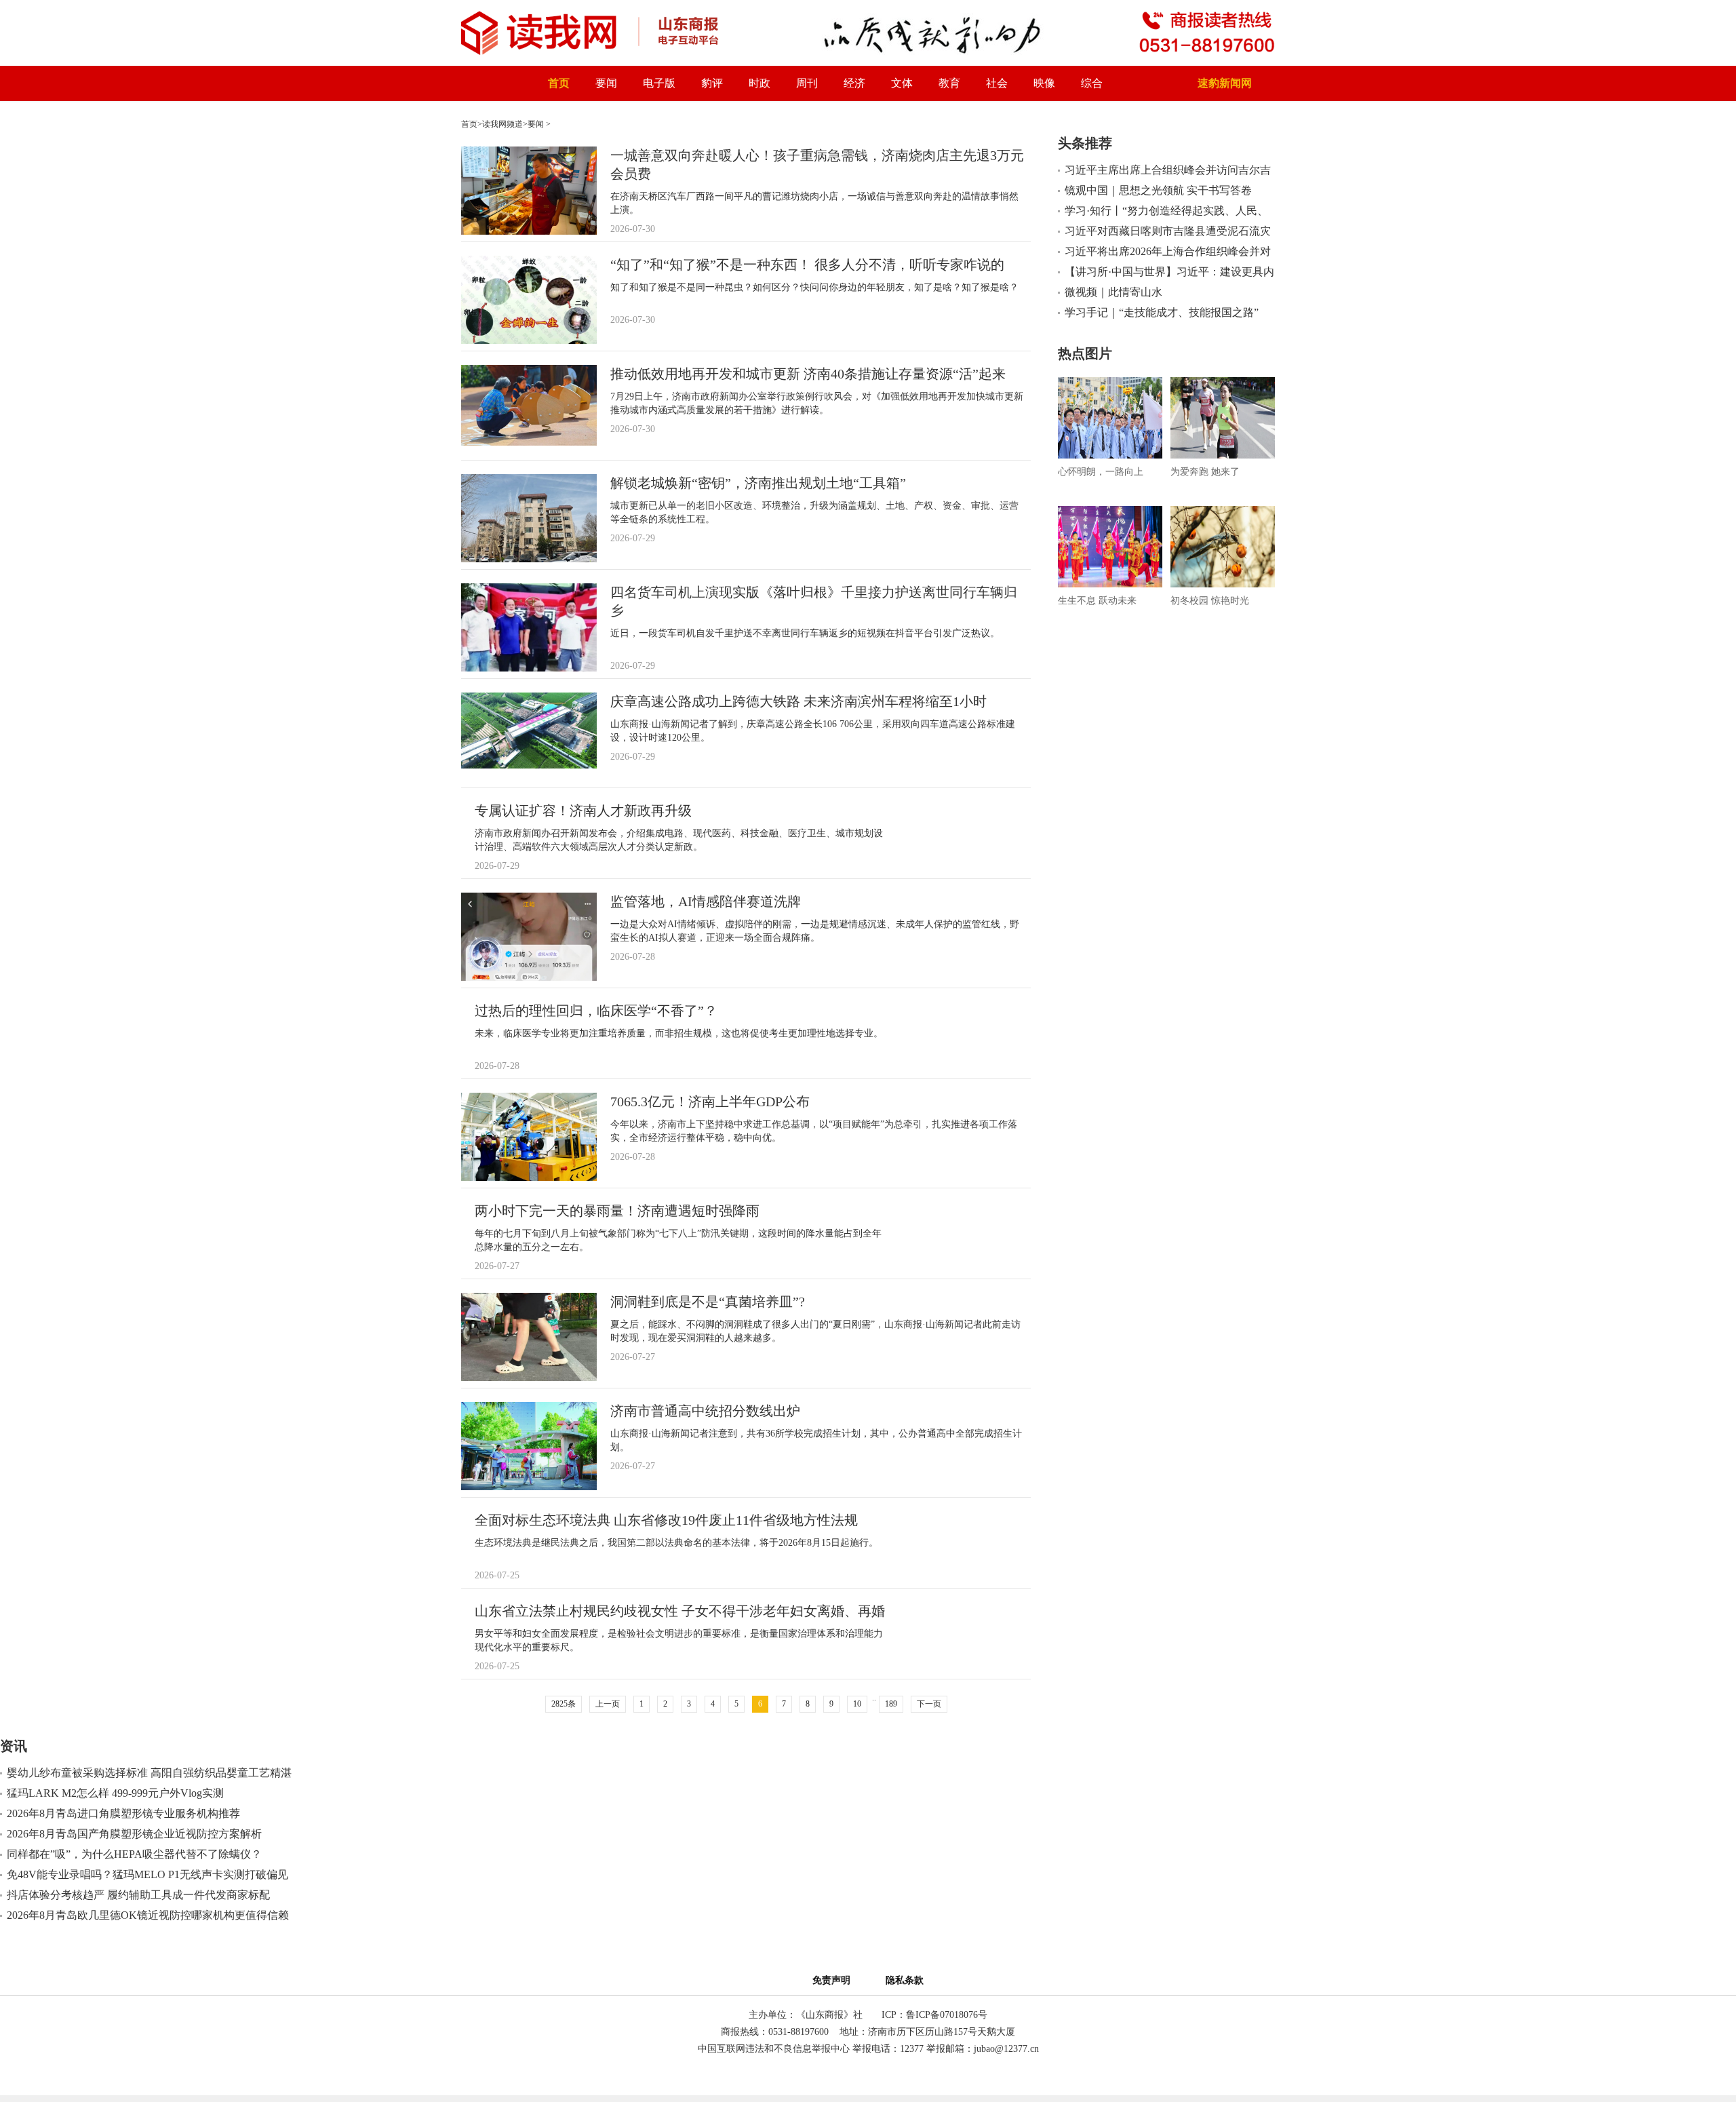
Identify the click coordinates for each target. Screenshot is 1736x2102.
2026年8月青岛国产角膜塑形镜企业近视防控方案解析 (134, 1834)
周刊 (807, 83)
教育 (949, 83)
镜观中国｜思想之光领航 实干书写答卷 (1158, 190)
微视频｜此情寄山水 (1113, 292)
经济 (854, 83)
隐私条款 (905, 1980)
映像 (1044, 83)
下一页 (929, 1704)
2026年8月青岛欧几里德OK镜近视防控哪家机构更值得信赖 (148, 1915)
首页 (559, 83)
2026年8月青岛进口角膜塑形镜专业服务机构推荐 (123, 1813)
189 (891, 1704)
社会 (997, 83)
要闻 (606, 83)
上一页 (608, 1704)
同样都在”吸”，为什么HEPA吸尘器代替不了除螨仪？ (134, 1854)
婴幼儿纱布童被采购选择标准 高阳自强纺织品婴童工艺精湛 (149, 1773)
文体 (902, 83)
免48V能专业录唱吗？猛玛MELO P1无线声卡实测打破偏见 (147, 1874)
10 (857, 1704)
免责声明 (834, 1980)
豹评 (712, 83)
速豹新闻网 (1225, 83)
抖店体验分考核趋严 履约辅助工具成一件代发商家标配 (138, 1895)
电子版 (659, 83)
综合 (1092, 83)
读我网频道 (502, 124)
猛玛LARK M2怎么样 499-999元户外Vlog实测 (115, 1793)
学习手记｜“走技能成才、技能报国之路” (1162, 312)
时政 (759, 83)
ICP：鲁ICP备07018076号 (934, 2015)
